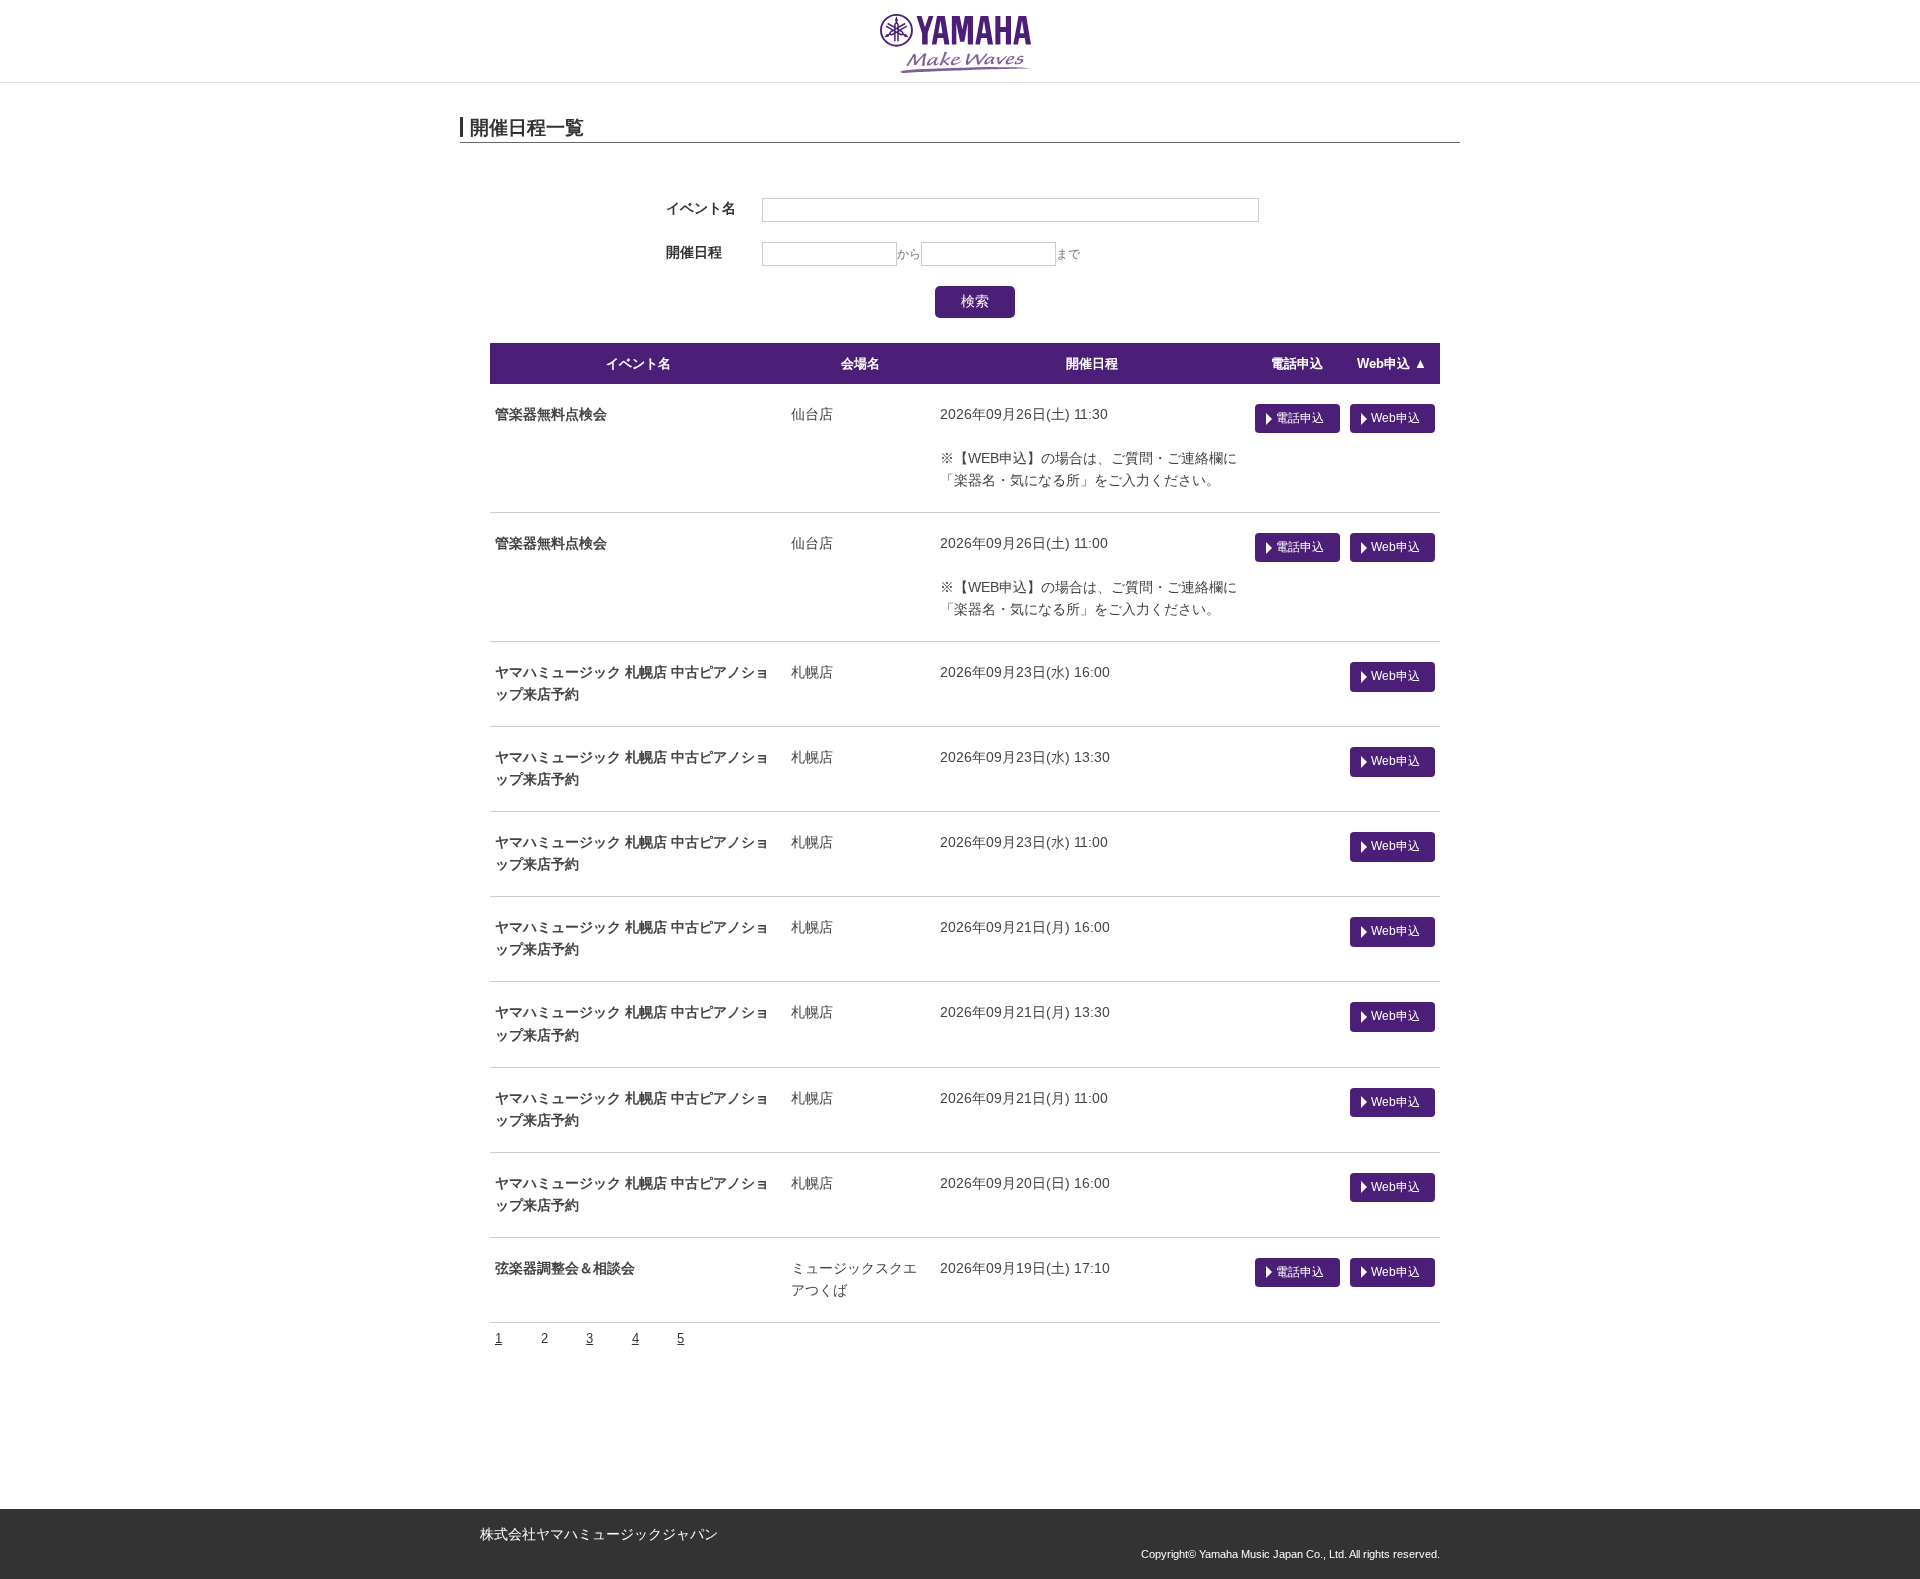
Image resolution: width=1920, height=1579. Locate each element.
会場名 (860, 363)
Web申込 (1395, 418)
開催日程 (1092, 363)
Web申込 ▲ (1392, 363)
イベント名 (638, 363)
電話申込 (1297, 363)
